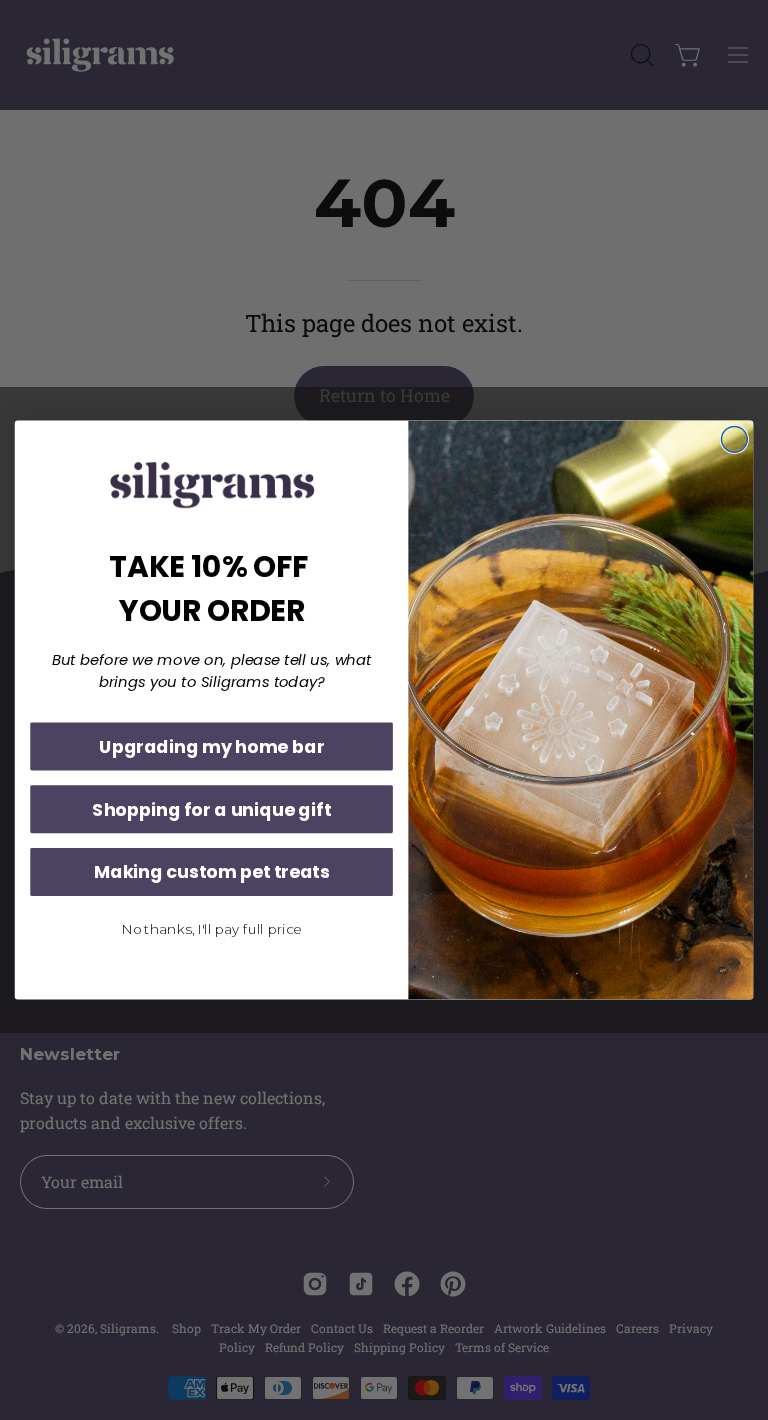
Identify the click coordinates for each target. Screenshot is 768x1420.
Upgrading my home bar (211, 746)
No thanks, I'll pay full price (211, 929)
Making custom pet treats (212, 872)
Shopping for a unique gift (211, 809)
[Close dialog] (734, 439)
